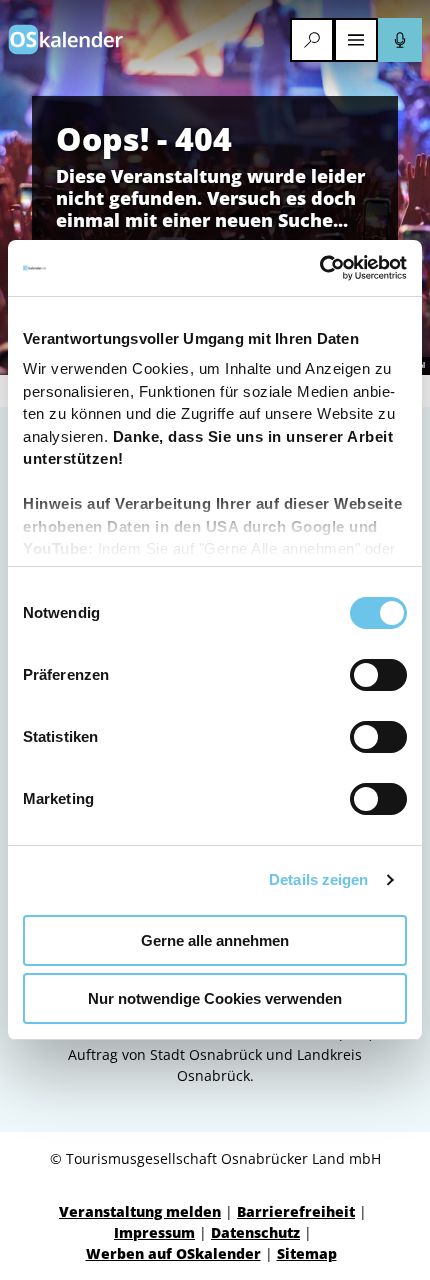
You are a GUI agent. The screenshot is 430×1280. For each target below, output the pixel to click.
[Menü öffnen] (356, 40)
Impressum (154, 1232)
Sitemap (307, 1253)
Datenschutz (255, 1232)
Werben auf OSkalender (173, 1253)
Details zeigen (318, 879)
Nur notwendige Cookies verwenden (215, 998)
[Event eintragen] (400, 40)
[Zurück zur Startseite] (66, 39)
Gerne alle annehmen (215, 940)
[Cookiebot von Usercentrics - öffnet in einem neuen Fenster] (319, 268)
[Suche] (312, 40)
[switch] (378, 675)
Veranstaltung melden (140, 1211)
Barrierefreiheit (296, 1211)
